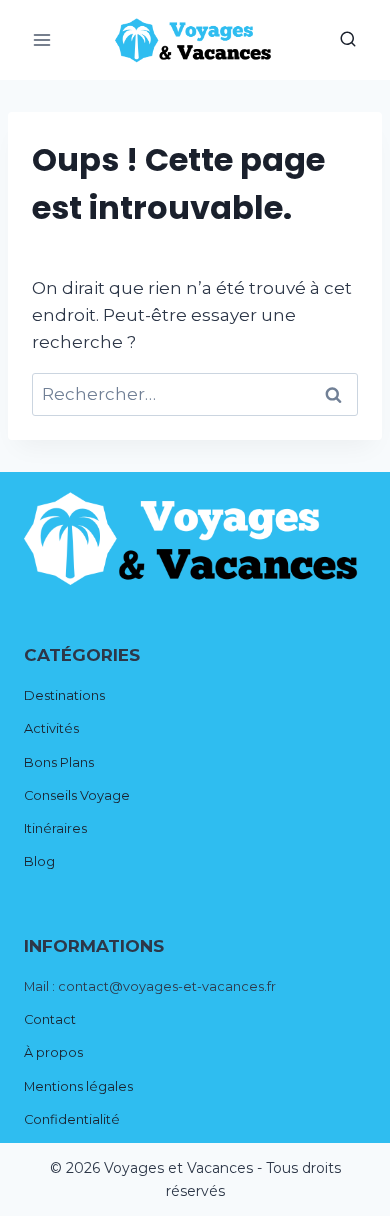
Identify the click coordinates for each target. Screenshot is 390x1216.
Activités (51, 728)
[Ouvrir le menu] (42, 39)
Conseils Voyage (77, 795)
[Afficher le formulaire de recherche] (348, 40)
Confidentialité (72, 1119)
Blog (39, 861)
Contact (50, 1019)
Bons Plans (59, 762)
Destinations (64, 695)
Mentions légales (78, 1086)
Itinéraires (55, 828)
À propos (53, 1052)
